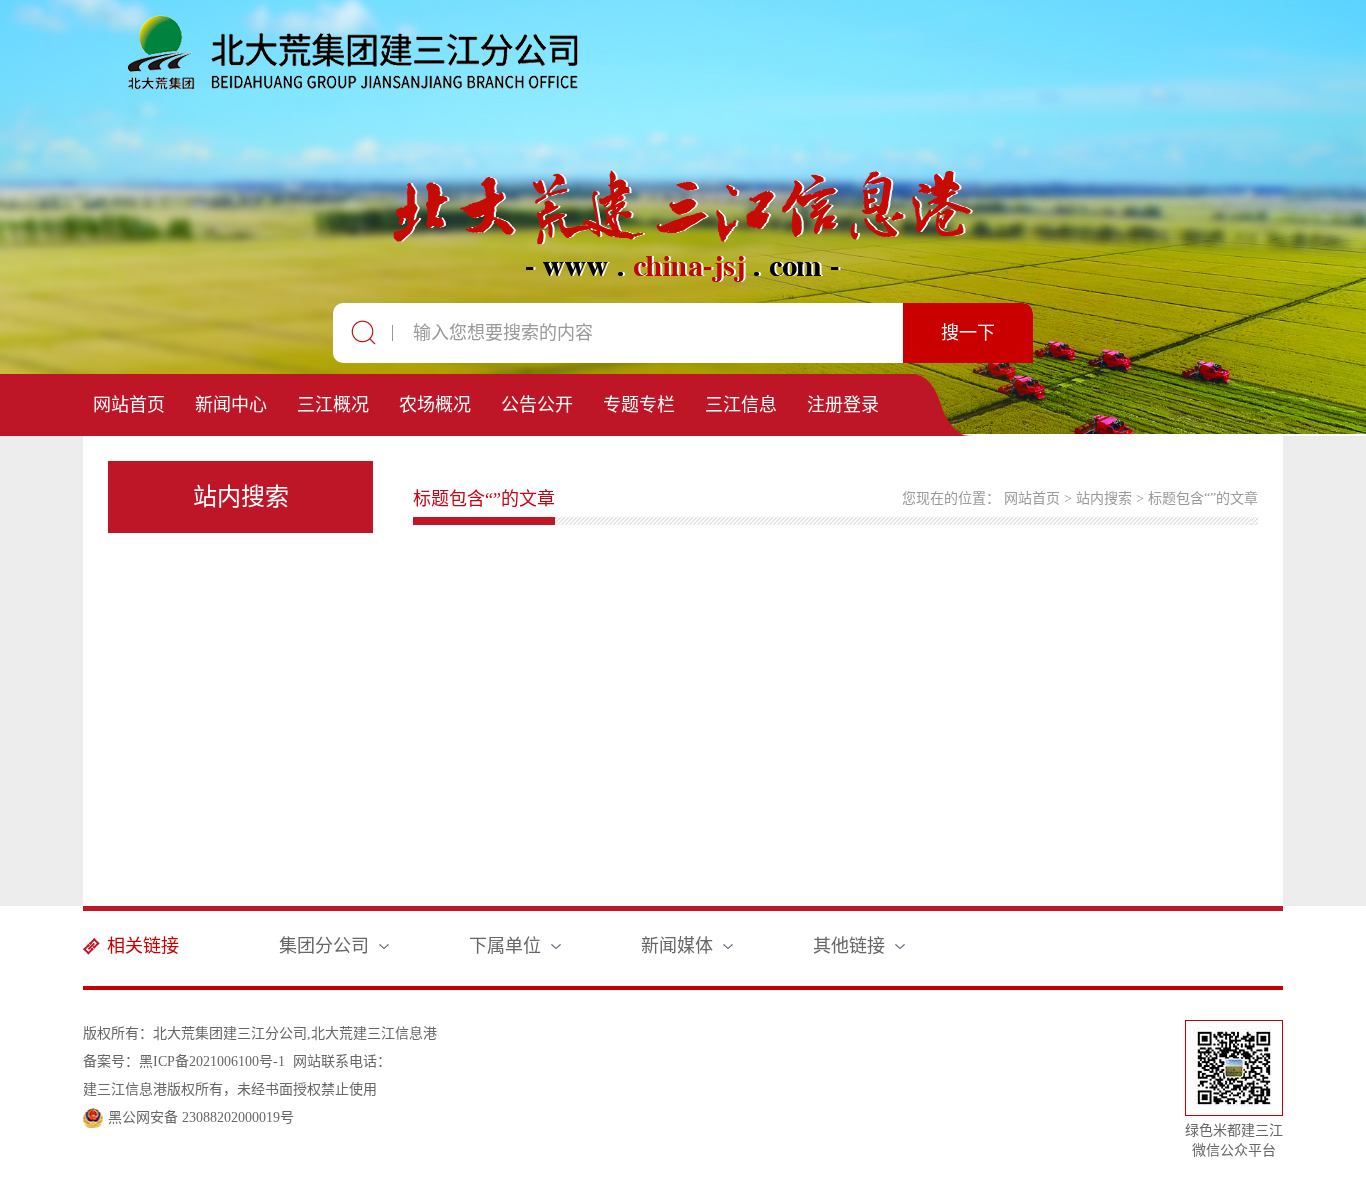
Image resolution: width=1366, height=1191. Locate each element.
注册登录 (843, 405)
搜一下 (968, 333)
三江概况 (333, 405)
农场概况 (435, 405)
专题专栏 (639, 405)
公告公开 (537, 405)
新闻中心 (231, 405)
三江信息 (741, 405)
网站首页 (129, 405)
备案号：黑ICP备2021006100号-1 (184, 1061)
